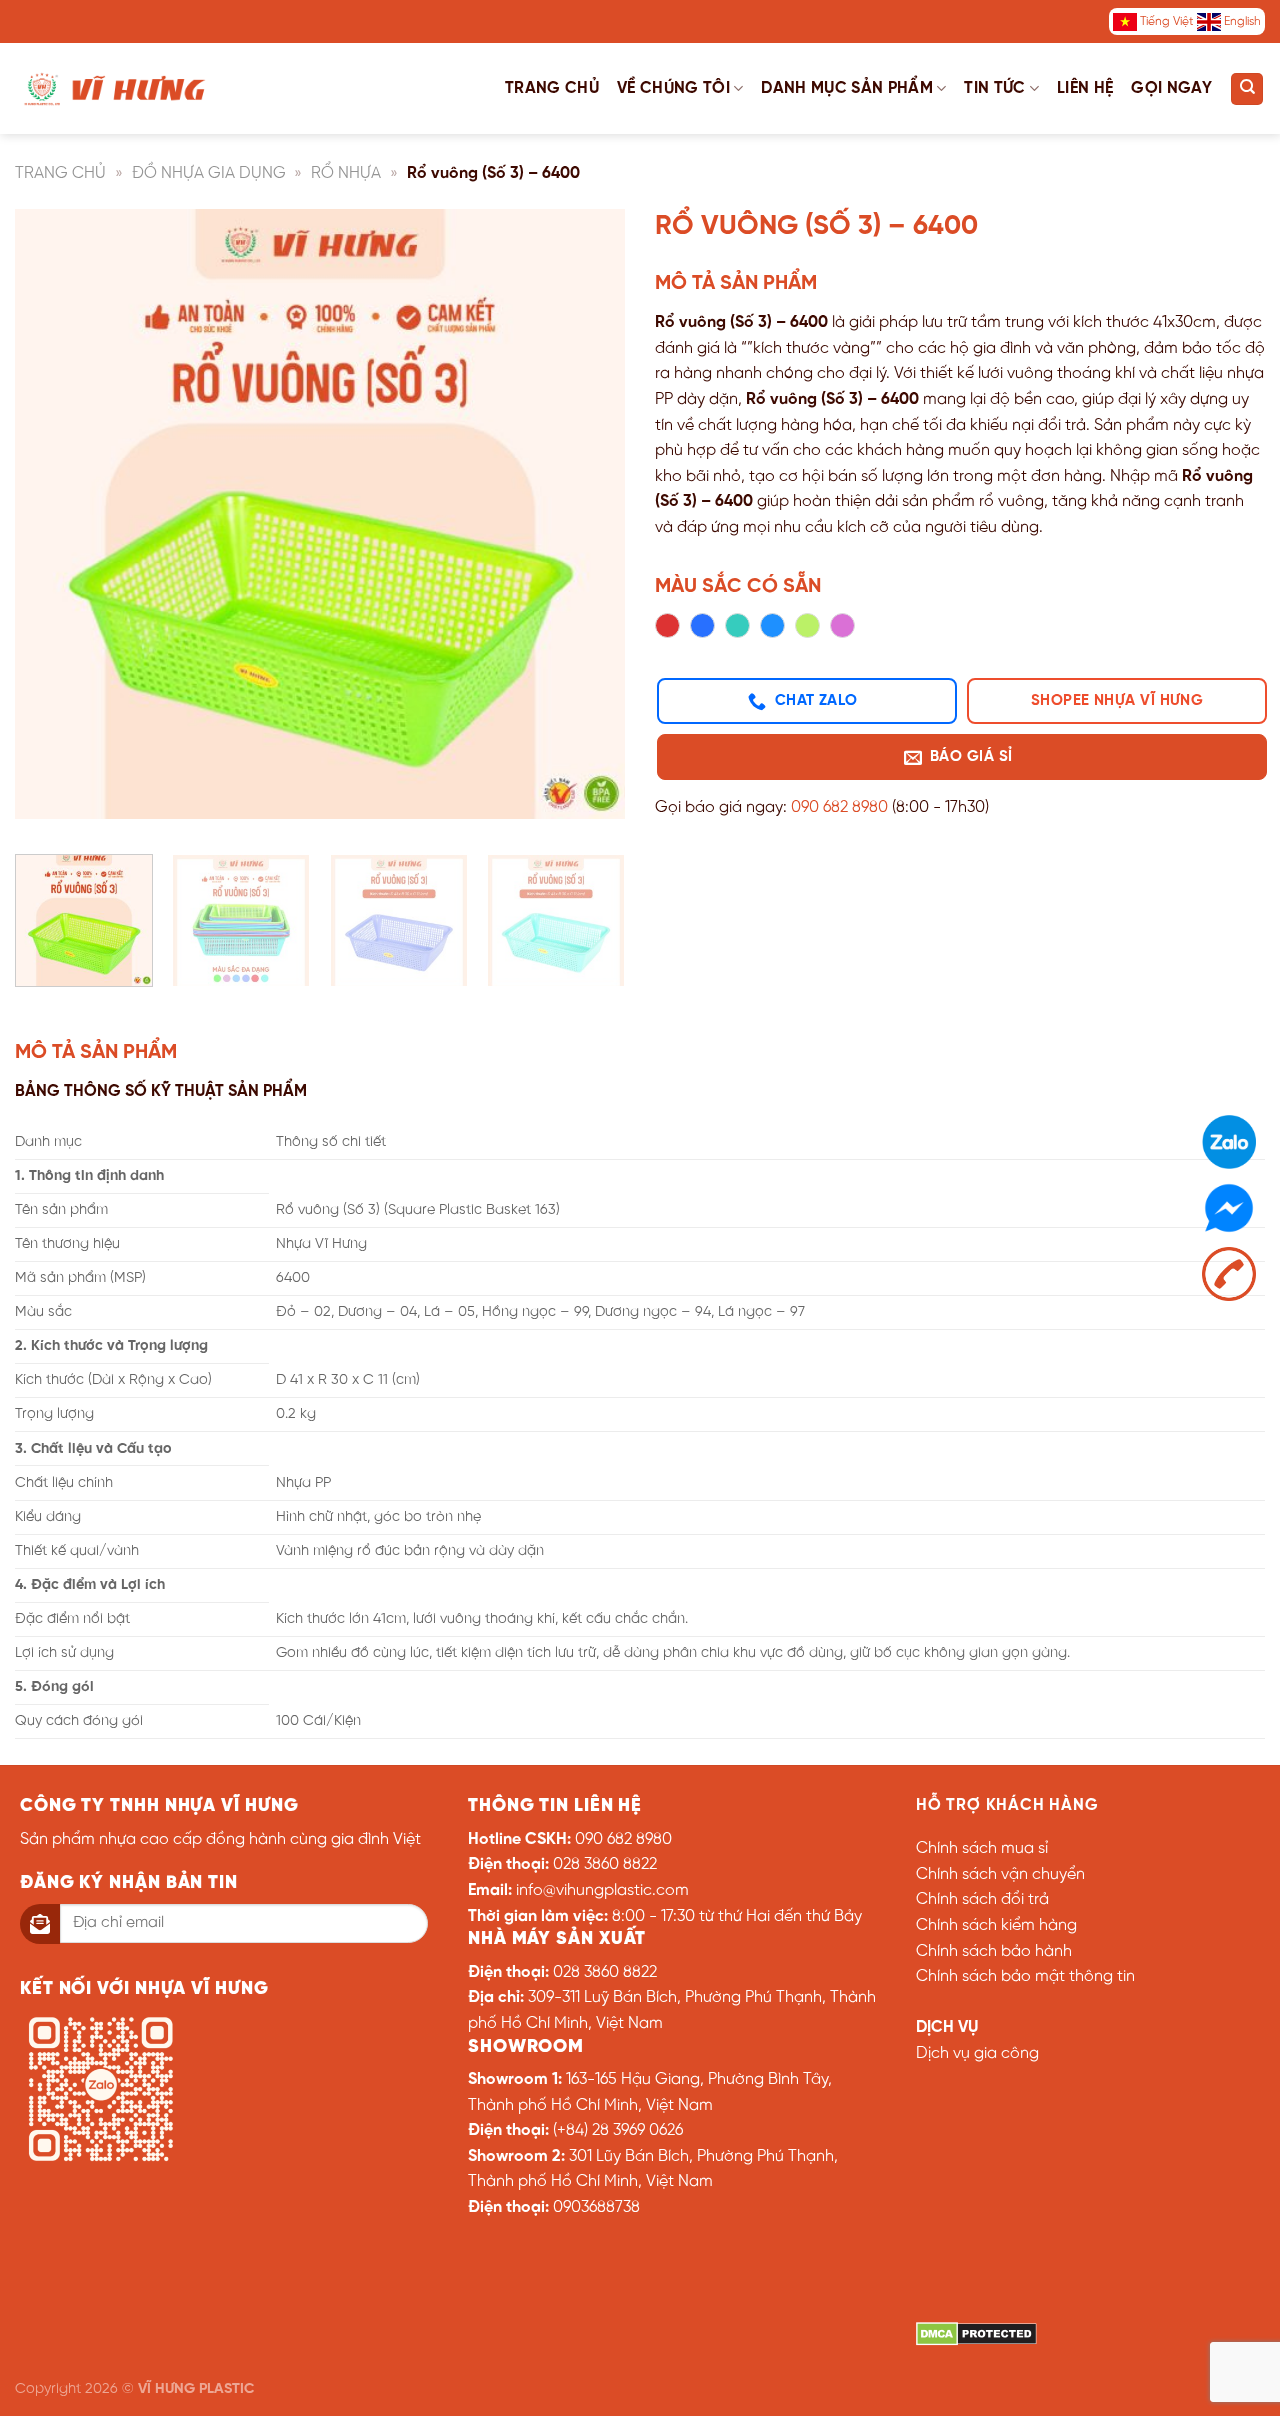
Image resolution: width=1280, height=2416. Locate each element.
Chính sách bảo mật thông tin (1025, 1976)
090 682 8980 (839, 807)
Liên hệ (1085, 88)
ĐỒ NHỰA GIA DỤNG (209, 173)
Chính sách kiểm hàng (996, 1925)
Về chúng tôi (673, 88)
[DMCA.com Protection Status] (976, 2333)
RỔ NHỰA (346, 173)
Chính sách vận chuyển (1000, 1874)
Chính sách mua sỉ (982, 1848)
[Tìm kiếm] (1247, 89)
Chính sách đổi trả (982, 1899)
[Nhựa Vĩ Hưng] (115, 88)
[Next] (588, 524)
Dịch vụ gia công (977, 2053)
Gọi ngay (1171, 88)
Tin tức (994, 88)
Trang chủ (552, 88)
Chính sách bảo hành (994, 1951)
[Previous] (52, 524)
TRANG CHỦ (60, 173)
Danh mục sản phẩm (846, 88)
